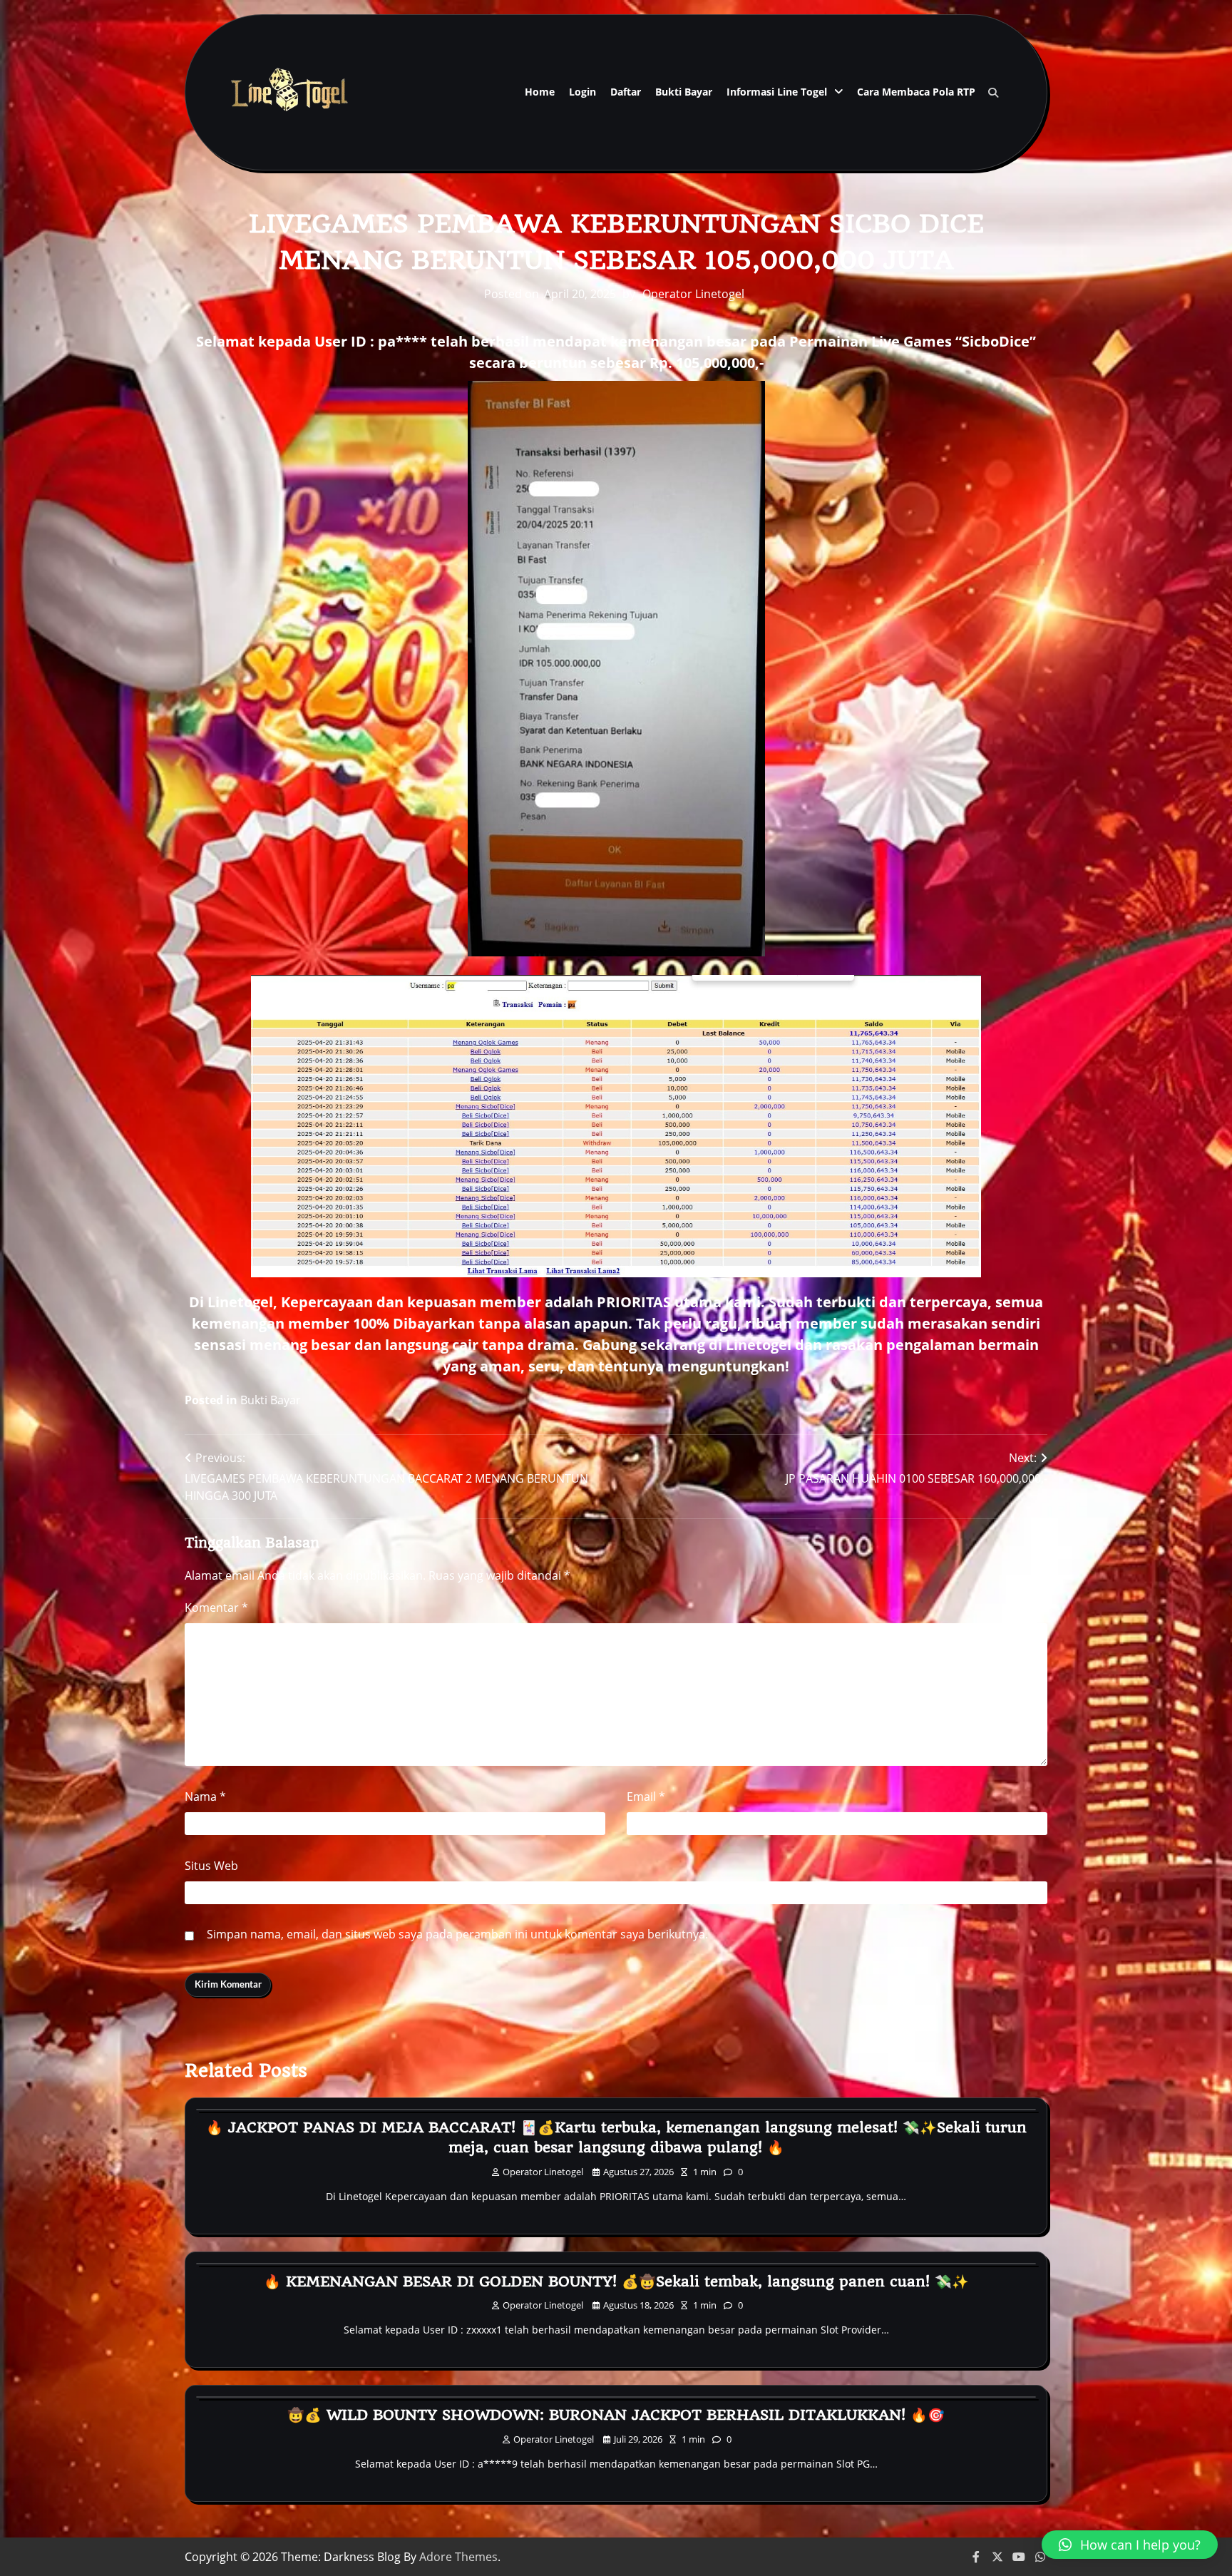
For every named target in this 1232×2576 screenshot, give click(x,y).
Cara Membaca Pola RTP (916, 92)
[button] (1130, 2545)
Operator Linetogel (693, 294)
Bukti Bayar (684, 92)
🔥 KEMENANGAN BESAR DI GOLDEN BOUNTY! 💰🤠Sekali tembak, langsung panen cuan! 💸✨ (616, 2281)
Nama (205, 1796)
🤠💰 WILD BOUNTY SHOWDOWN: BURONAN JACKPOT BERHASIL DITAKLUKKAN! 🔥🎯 (616, 2415)
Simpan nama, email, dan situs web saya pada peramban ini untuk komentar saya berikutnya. (457, 1934)
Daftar (626, 92)
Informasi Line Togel (777, 92)
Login (582, 92)
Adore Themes (458, 2557)
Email (646, 1796)
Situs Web (211, 1866)
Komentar (216, 1608)
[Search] (993, 93)
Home (540, 92)
